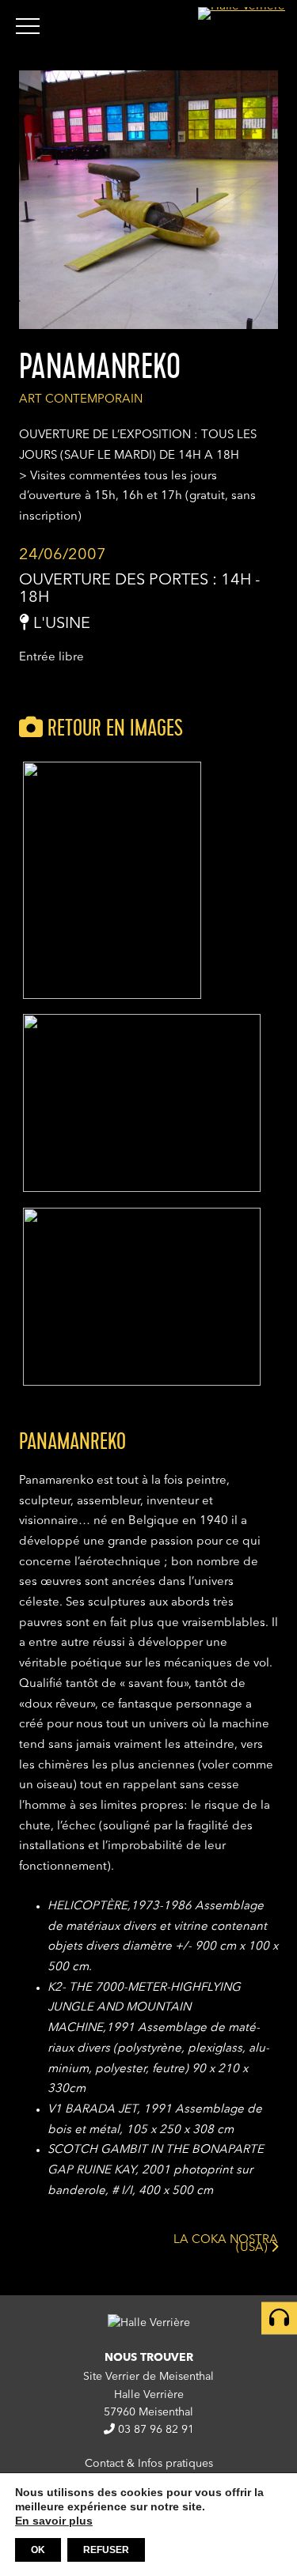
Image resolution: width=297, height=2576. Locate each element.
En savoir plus (54, 2521)
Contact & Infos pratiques (149, 2464)
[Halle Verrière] (242, 13)
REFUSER (106, 2550)
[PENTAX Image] (112, 996)
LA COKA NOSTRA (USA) (226, 2247)
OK (38, 2550)
